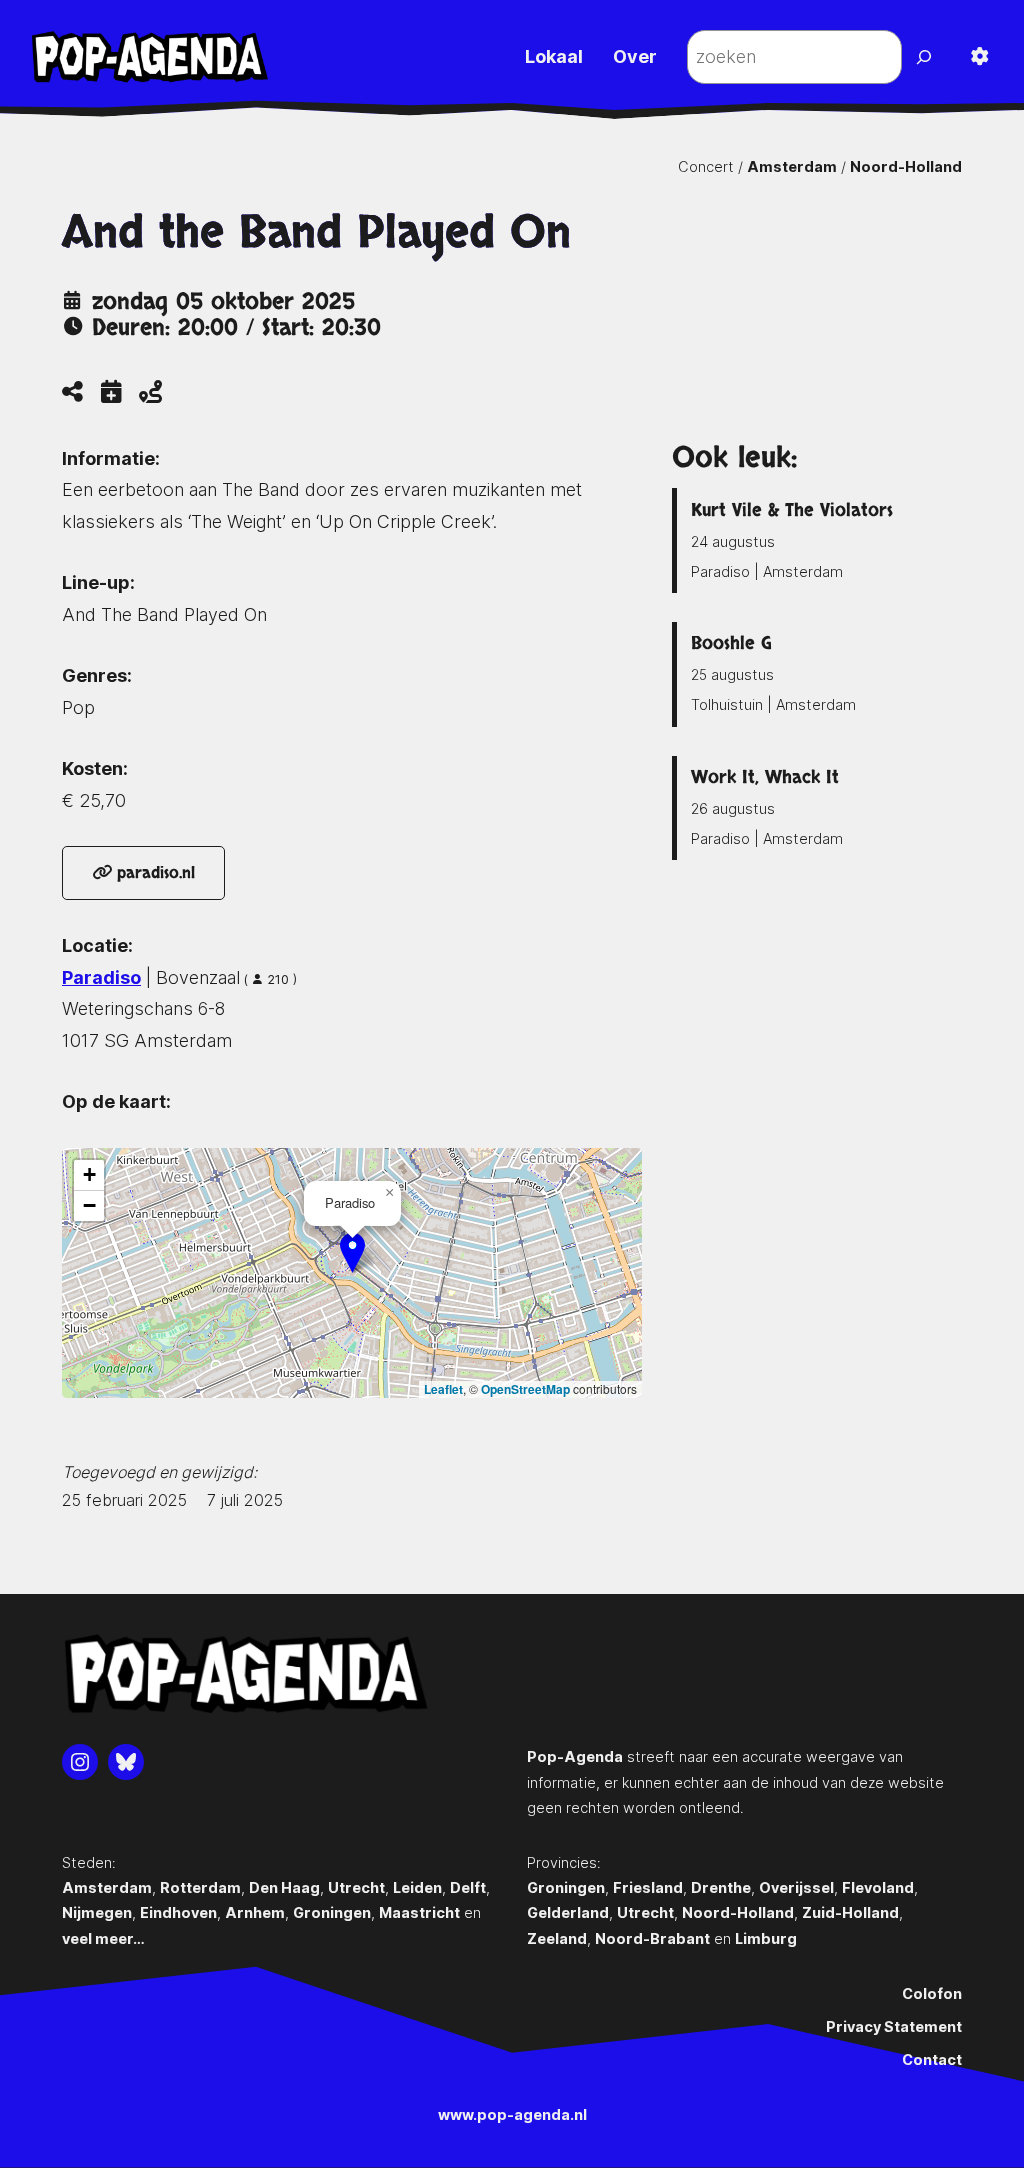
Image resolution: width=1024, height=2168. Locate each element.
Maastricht (419, 1912)
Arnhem (255, 1912)
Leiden (417, 1887)
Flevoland (878, 1887)
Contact (932, 2059)
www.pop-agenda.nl (512, 2114)
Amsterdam (792, 166)
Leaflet (443, 1389)
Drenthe (721, 1887)
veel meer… (103, 1938)
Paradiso (101, 977)
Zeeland (557, 1938)
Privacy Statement (894, 2026)
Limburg (766, 1938)
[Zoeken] (926, 57)
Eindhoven (178, 1912)
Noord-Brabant (652, 1938)
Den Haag (284, 1887)
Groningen (332, 1912)
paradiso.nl (153, 873)
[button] (352, 1252)
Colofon (932, 1993)
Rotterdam (200, 1887)
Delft (468, 1887)
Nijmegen (97, 1912)
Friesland (648, 1887)
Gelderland (568, 1912)
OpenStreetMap (525, 1389)
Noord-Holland (906, 166)
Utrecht (356, 1887)
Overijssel (796, 1887)
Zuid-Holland (850, 1912)
